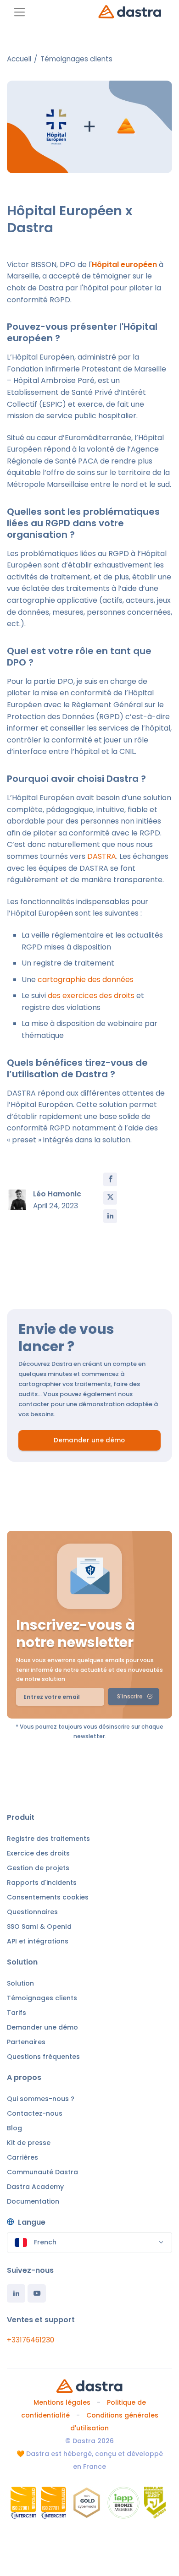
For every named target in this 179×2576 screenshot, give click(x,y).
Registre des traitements (48, 1839)
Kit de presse (29, 2143)
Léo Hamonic (57, 1194)
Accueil (19, 59)
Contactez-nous (35, 2113)
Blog (14, 2128)
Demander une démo (89, 1440)
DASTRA (102, 856)
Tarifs (17, 2013)
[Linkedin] (16, 2293)
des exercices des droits (91, 996)
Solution (20, 1983)
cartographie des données (86, 980)
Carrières (22, 2157)
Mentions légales (62, 2402)
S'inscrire (130, 1696)
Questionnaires (32, 1912)
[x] (110, 1198)
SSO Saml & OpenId (39, 1927)
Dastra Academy (35, 2187)
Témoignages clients (76, 59)
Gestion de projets (38, 1868)
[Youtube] (37, 2293)
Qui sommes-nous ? (41, 2099)
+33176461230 (31, 2340)
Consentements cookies (48, 1897)
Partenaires (26, 2042)
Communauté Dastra (42, 2172)
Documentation (33, 2201)
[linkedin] (110, 1216)
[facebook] (110, 1179)
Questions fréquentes (43, 2057)
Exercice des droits (38, 1853)
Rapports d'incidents (42, 1883)
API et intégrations (38, 1941)
